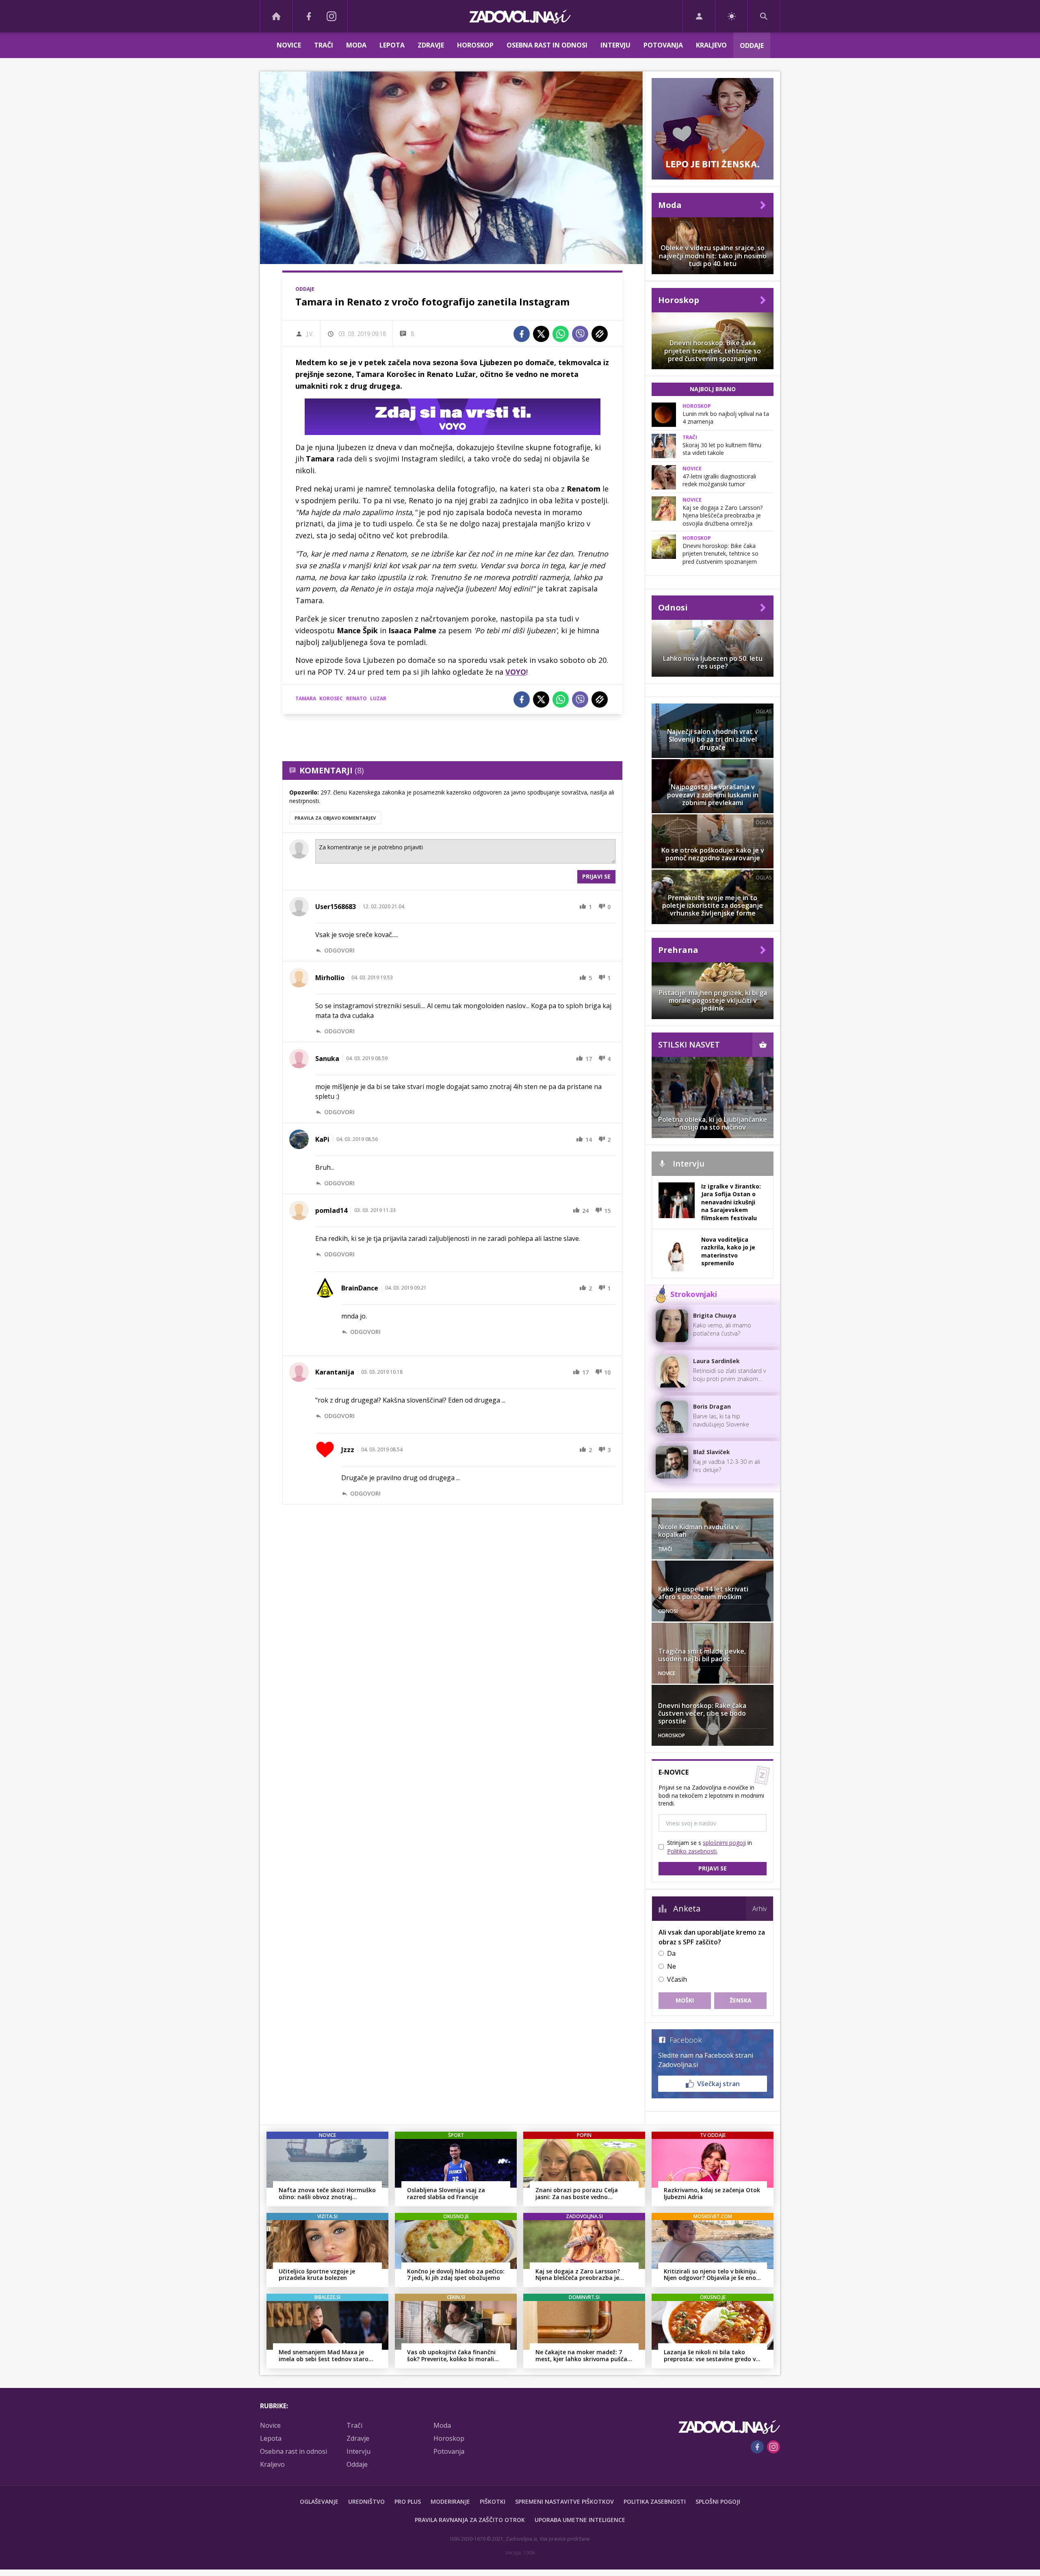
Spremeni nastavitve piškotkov (564, 2501)
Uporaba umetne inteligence (580, 2520)
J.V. (310, 334)
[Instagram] (331, 16)
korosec (331, 698)
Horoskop (475, 45)
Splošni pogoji (718, 2501)
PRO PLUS (408, 2501)
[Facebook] (309, 16)
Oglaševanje (319, 2501)
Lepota (392, 45)
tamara (306, 698)
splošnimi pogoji (724, 1843)
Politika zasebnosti (655, 2501)
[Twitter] (541, 334)
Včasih (677, 1979)
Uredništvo (366, 2501)
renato (356, 698)
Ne (672, 1966)
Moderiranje (450, 2501)
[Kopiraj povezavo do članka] (600, 334)
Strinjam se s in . (710, 1847)
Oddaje (752, 45)
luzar (378, 698)
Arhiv (759, 1909)
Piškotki (493, 2501)
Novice (289, 45)
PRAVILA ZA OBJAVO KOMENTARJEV (335, 818)
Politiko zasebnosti (692, 1851)
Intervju (615, 45)
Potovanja (663, 45)
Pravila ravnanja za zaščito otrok (470, 2520)
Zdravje (431, 45)
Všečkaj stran (718, 2084)
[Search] (764, 16)
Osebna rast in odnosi (547, 45)
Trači (324, 45)
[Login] (699, 16)
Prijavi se (596, 876)
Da (671, 1953)
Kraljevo (711, 45)
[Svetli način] (731, 16)
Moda (356, 45)
